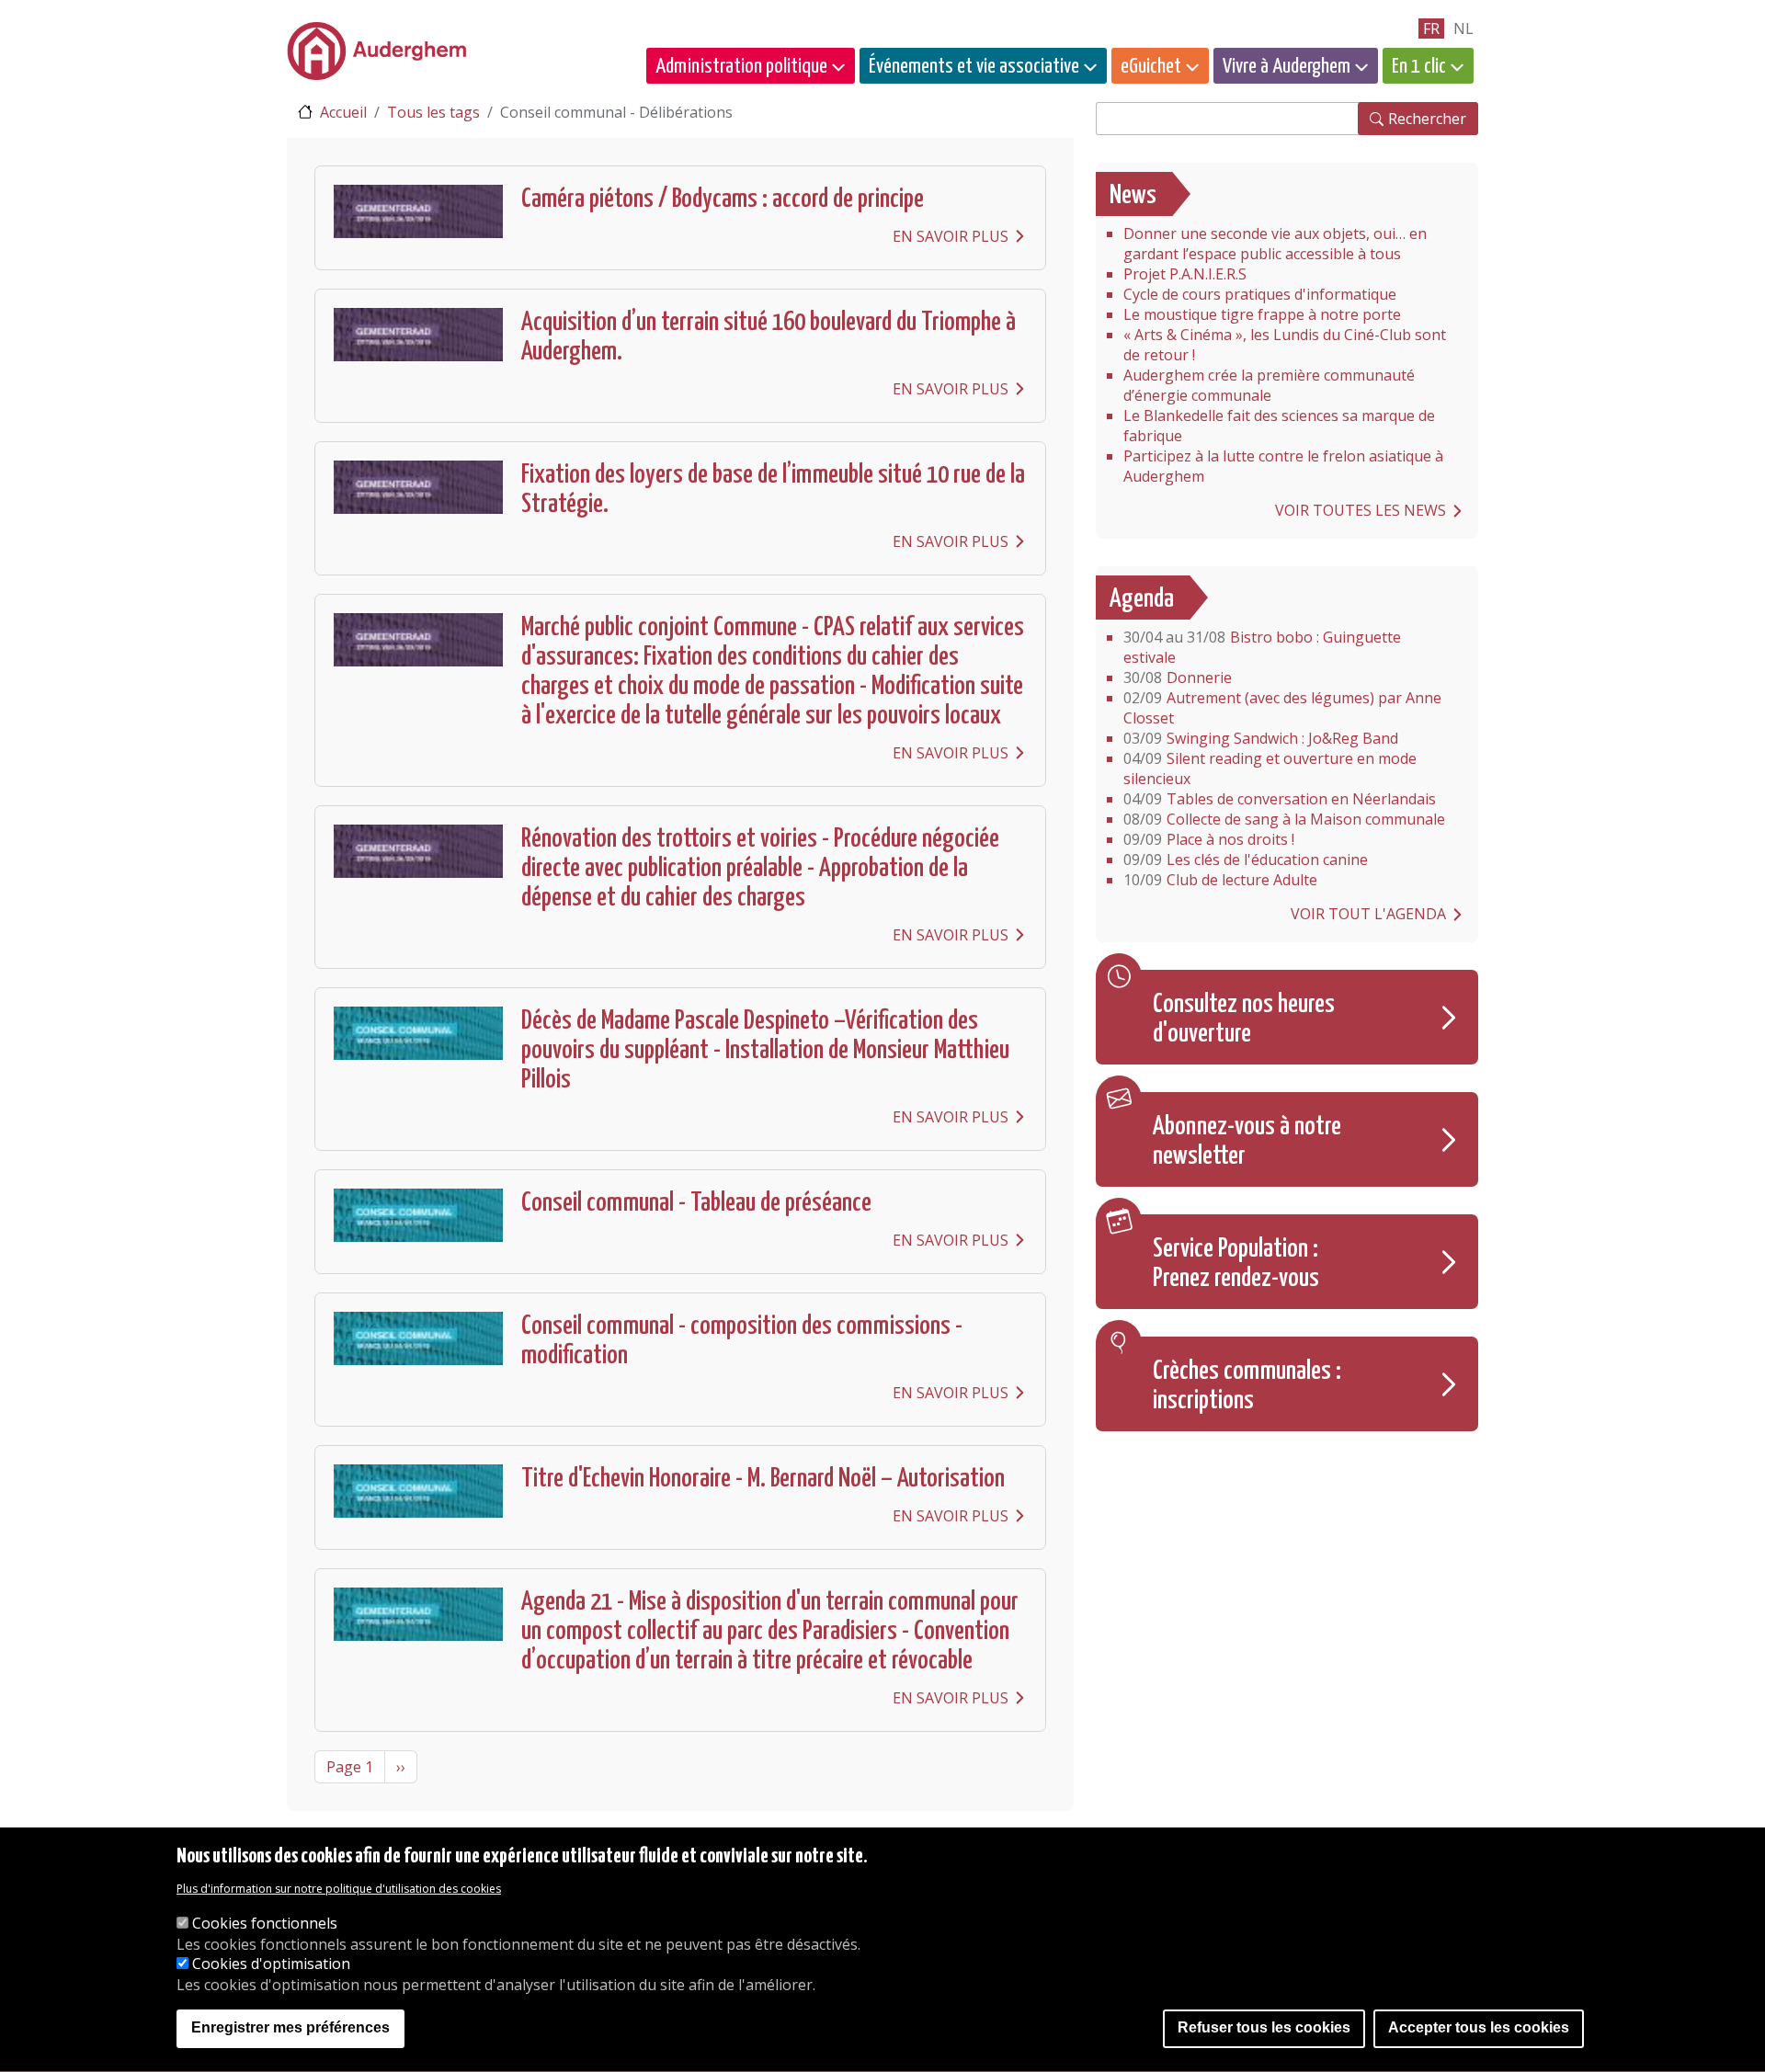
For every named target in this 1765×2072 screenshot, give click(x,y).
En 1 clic (1419, 67)
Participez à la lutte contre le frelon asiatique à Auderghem (1283, 466)
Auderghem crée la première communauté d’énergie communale (1269, 385)
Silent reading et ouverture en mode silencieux (1270, 768)
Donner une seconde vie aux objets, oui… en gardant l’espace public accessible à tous (1275, 244)
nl (1463, 28)
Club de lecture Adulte (1220, 880)
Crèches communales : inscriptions (1247, 1386)
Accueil (343, 112)
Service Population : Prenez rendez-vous (1236, 1264)
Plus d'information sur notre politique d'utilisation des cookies (339, 1889)
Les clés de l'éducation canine (1246, 860)
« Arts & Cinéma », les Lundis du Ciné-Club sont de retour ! (1285, 345)
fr (1431, 28)
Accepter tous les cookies (1479, 2028)
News (1133, 196)
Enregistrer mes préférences (290, 2028)
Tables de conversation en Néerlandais (1280, 799)
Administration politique (741, 67)
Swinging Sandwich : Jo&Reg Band (1261, 738)
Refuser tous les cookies (1264, 2028)
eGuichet (1151, 67)
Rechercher (1427, 119)
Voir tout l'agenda (1368, 914)
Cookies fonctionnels (265, 1924)
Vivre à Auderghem (1287, 67)
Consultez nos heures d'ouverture (1244, 1019)
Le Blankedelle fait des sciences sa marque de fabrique (1279, 426)
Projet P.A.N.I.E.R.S (1185, 274)
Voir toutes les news (1361, 510)
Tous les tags (433, 112)
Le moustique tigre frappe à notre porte (1262, 314)
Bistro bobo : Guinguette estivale (1262, 647)
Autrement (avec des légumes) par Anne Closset (1282, 708)
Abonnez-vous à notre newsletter (1247, 1142)
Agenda (1142, 599)
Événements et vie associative (974, 67)
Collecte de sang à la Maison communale (1284, 819)
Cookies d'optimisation (271, 1964)
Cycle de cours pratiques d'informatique (1260, 294)
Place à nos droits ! (1209, 839)
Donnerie (1178, 677)
